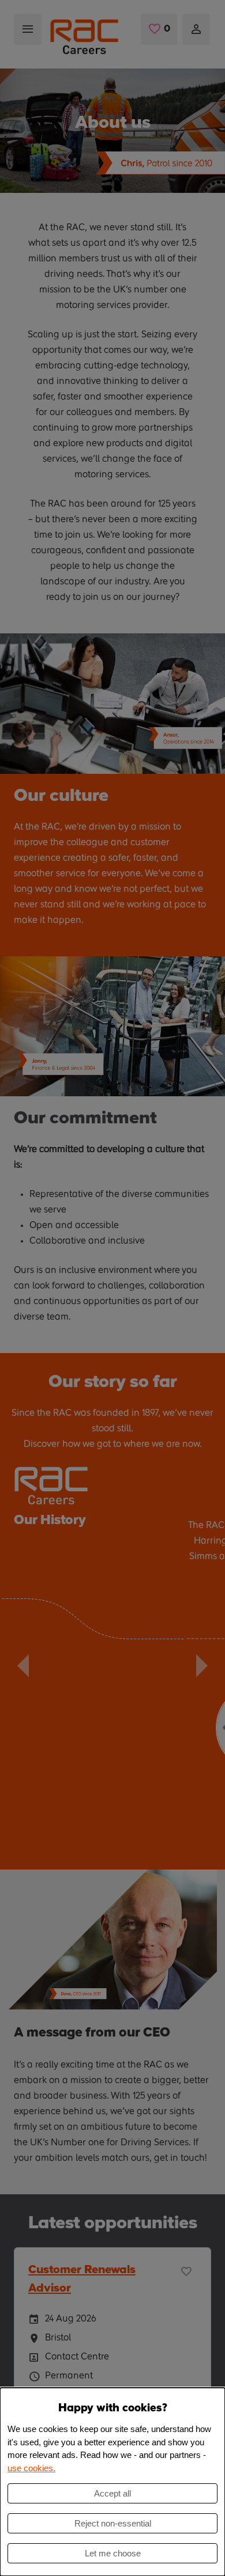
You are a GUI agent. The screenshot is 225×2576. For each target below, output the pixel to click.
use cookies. (31, 2468)
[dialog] (112, 2482)
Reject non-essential (113, 2523)
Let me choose (113, 2553)
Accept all (112, 2493)
